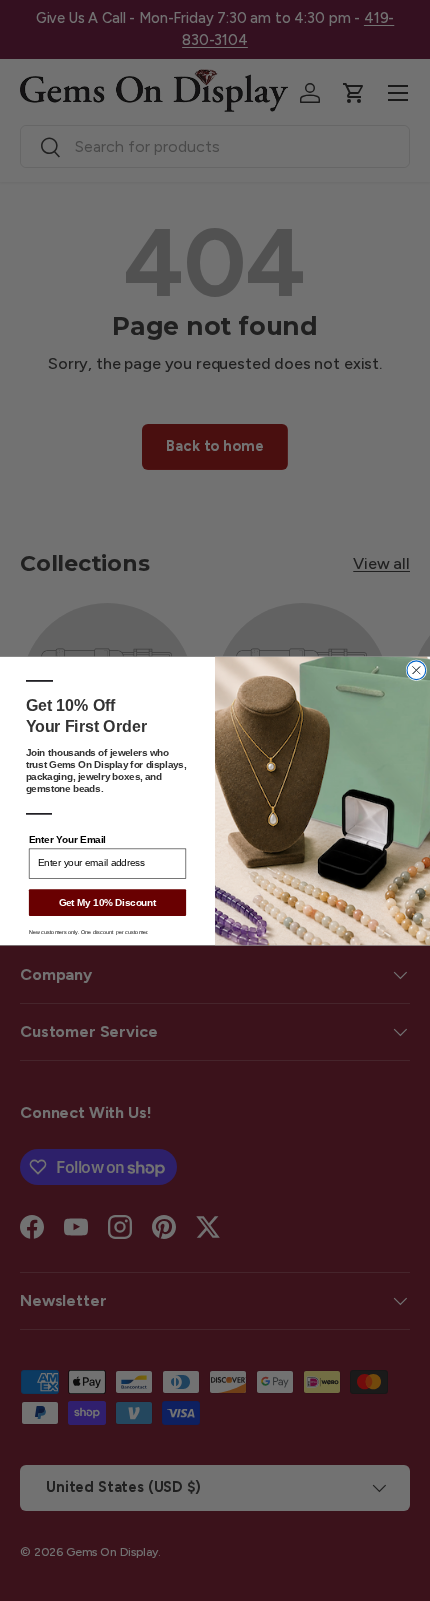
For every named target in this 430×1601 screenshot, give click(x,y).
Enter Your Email (67, 838)
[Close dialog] (416, 669)
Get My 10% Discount (108, 902)
